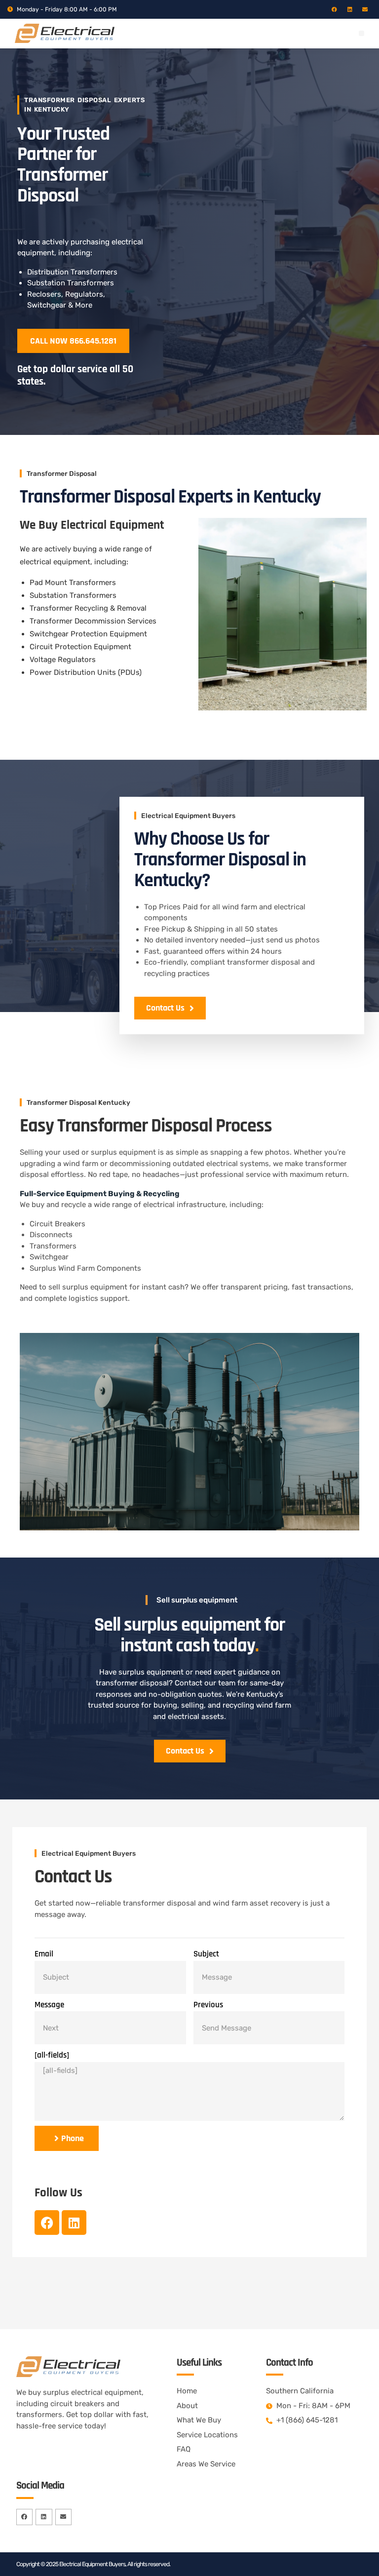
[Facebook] (334, 9)
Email (44, 1954)
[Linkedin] (350, 9)
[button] (361, 33)
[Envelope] (365, 9)
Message (49, 2005)
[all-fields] (52, 2055)
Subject (206, 1954)
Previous (208, 2005)
